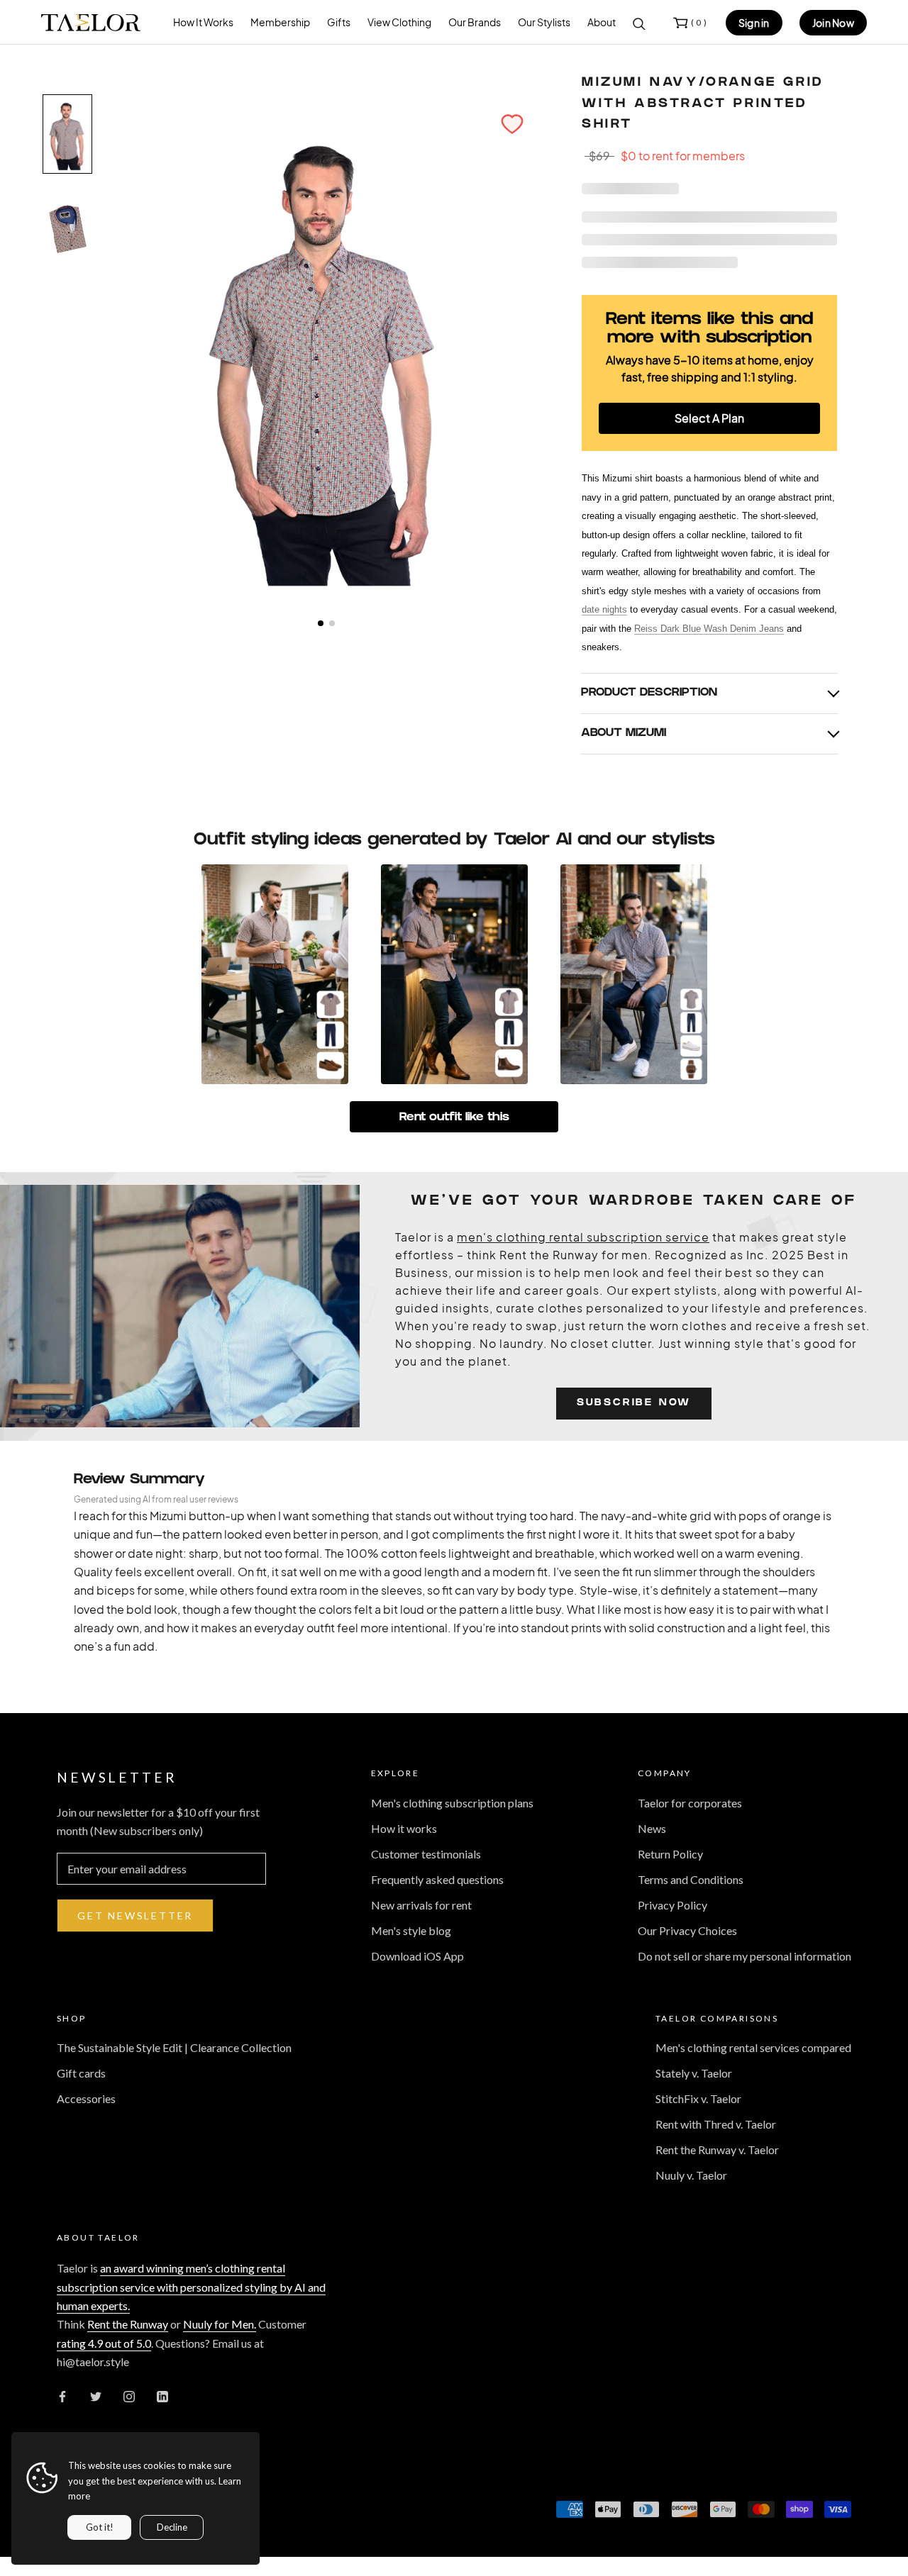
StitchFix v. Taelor (698, 2098)
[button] (512, 124)
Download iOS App (417, 1956)
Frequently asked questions (437, 1879)
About (602, 22)
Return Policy (670, 1854)
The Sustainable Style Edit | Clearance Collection (174, 2047)
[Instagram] (129, 2395)
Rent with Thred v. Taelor (716, 2124)
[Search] (639, 23)
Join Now (833, 23)
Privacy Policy (672, 1905)
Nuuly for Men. (220, 2324)
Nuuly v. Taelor (691, 2175)
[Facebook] (62, 2395)
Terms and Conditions (691, 1879)
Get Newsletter (135, 1916)
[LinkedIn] (162, 2395)
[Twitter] (96, 2395)
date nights (604, 609)
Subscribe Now (634, 1404)
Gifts (339, 22)
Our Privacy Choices (687, 1930)
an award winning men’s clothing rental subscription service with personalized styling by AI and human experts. (191, 2287)
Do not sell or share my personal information (744, 1956)
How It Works (203, 22)
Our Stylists (544, 22)
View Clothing (399, 22)
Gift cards (81, 2073)
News (652, 1828)
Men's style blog (411, 1930)
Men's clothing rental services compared (753, 2047)
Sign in (754, 23)
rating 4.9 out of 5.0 (104, 2343)
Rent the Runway (128, 2324)
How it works (404, 1828)
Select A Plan (709, 418)
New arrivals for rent (421, 1905)
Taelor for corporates (690, 1803)
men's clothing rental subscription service (583, 1237)
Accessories (86, 2098)
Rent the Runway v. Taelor (717, 2150)
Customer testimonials (426, 1854)
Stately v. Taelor (694, 2073)
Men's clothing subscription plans (452, 1803)
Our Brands (475, 22)
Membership (280, 22)
